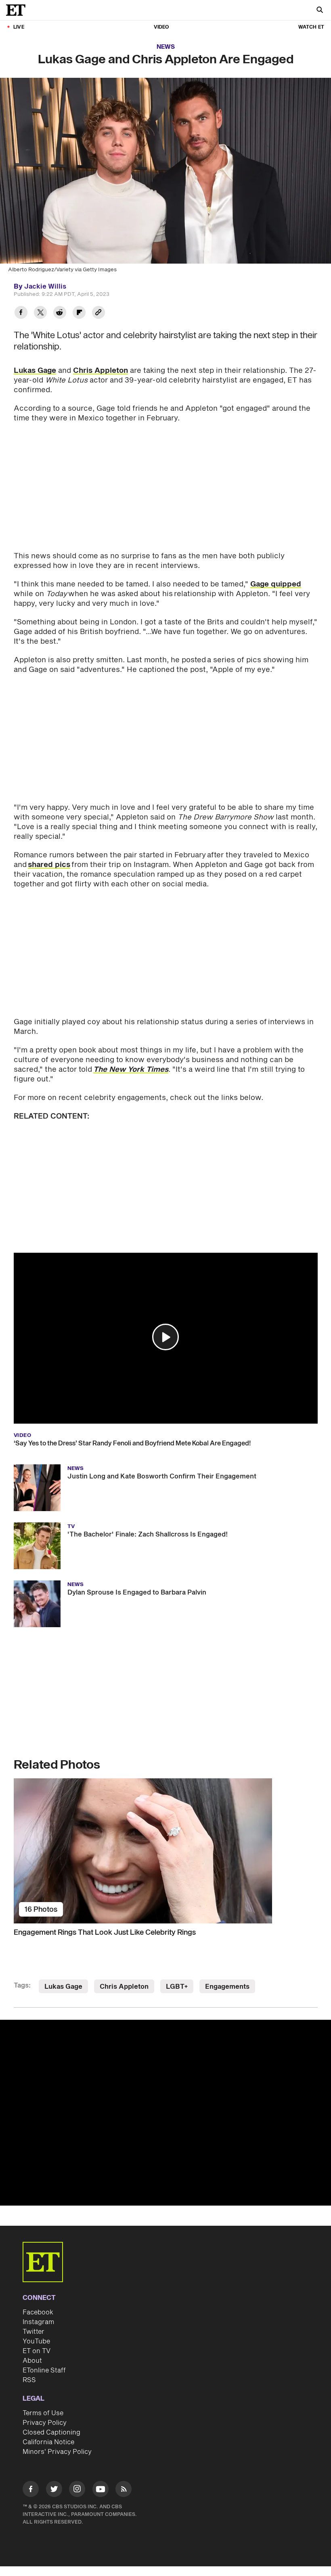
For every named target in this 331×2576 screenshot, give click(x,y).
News (166, 47)
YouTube (36, 2341)
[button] (165, 1337)
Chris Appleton (101, 371)
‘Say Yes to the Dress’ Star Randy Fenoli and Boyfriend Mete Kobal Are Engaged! (132, 1443)
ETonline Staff (44, 2370)
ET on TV (37, 2351)
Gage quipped (276, 584)
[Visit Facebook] (31, 2490)
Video (161, 27)
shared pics (49, 865)
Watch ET (311, 27)
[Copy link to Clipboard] (98, 313)
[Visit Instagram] (77, 2490)
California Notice (48, 2442)
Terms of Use (43, 2413)
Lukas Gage (35, 371)
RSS (29, 2380)
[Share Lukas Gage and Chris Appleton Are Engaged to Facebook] (21, 313)
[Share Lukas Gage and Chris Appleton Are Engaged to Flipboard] (79, 313)
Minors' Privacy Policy (57, 2452)
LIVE (19, 27)
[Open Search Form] (320, 11)
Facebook (38, 2312)
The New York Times (131, 1070)
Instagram (38, 2322)
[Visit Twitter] (54, 2490)
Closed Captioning (51, 2433)
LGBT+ (177, 1987)
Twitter (34, 2332)
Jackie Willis (45, 287)
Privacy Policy (45, 2423)
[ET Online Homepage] (18, 10)
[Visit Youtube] (101, 2489)
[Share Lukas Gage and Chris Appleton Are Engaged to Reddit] (60, 313)
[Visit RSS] (124, 2490)
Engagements (227, 1987)
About (32, 2361)
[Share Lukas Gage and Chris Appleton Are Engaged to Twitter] (40, 313)
